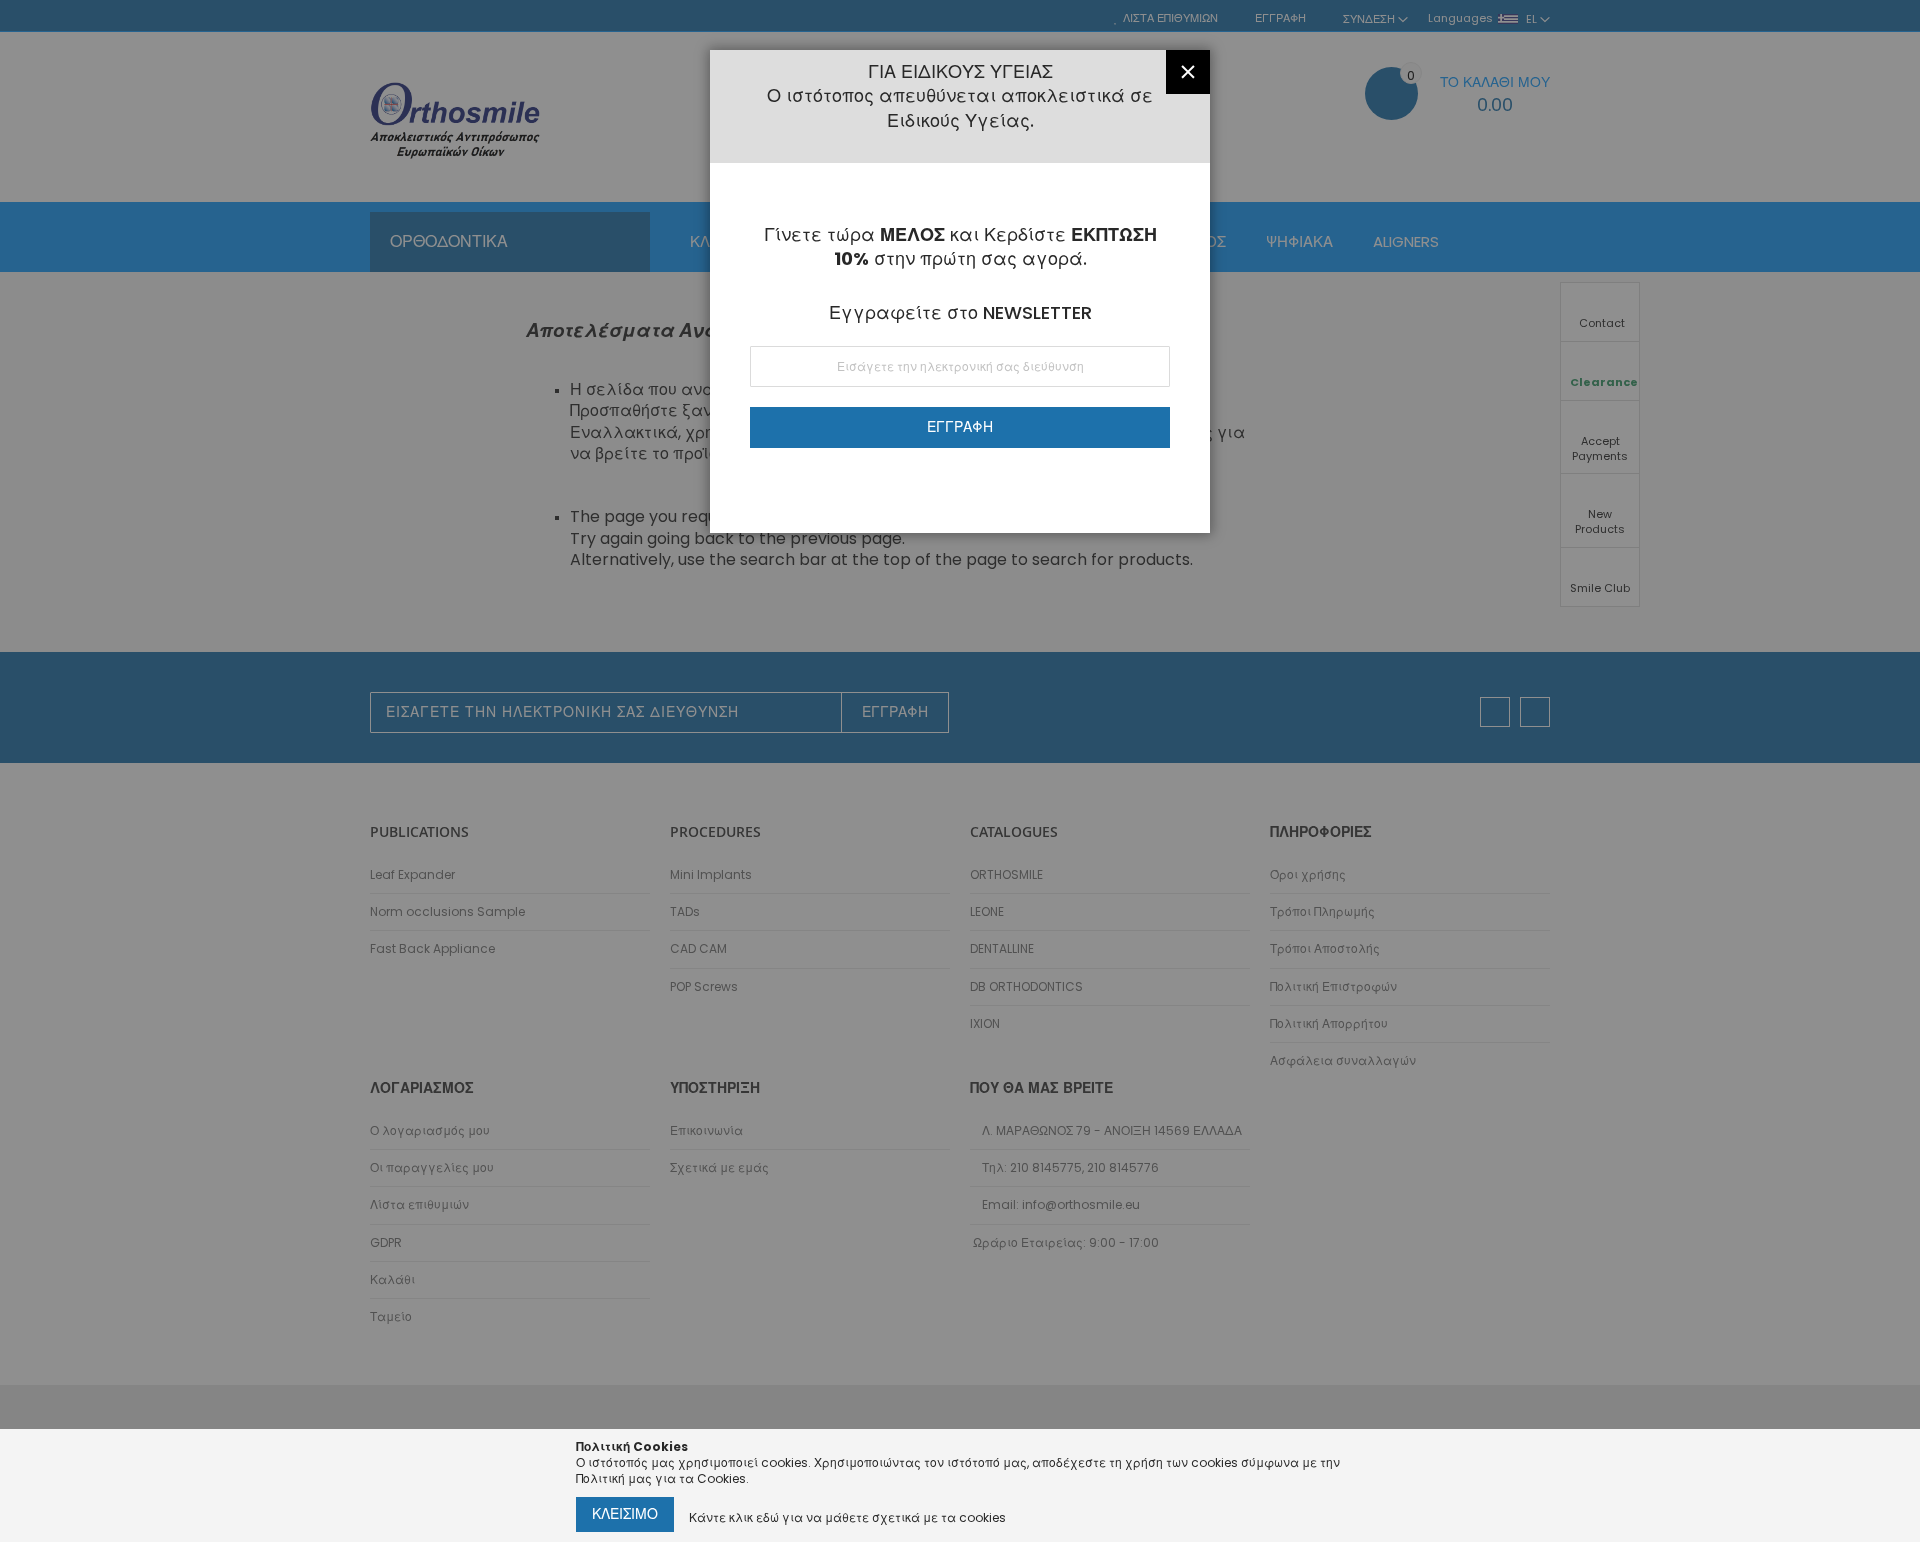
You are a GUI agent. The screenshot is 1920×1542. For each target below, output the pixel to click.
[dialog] (960, 771)
